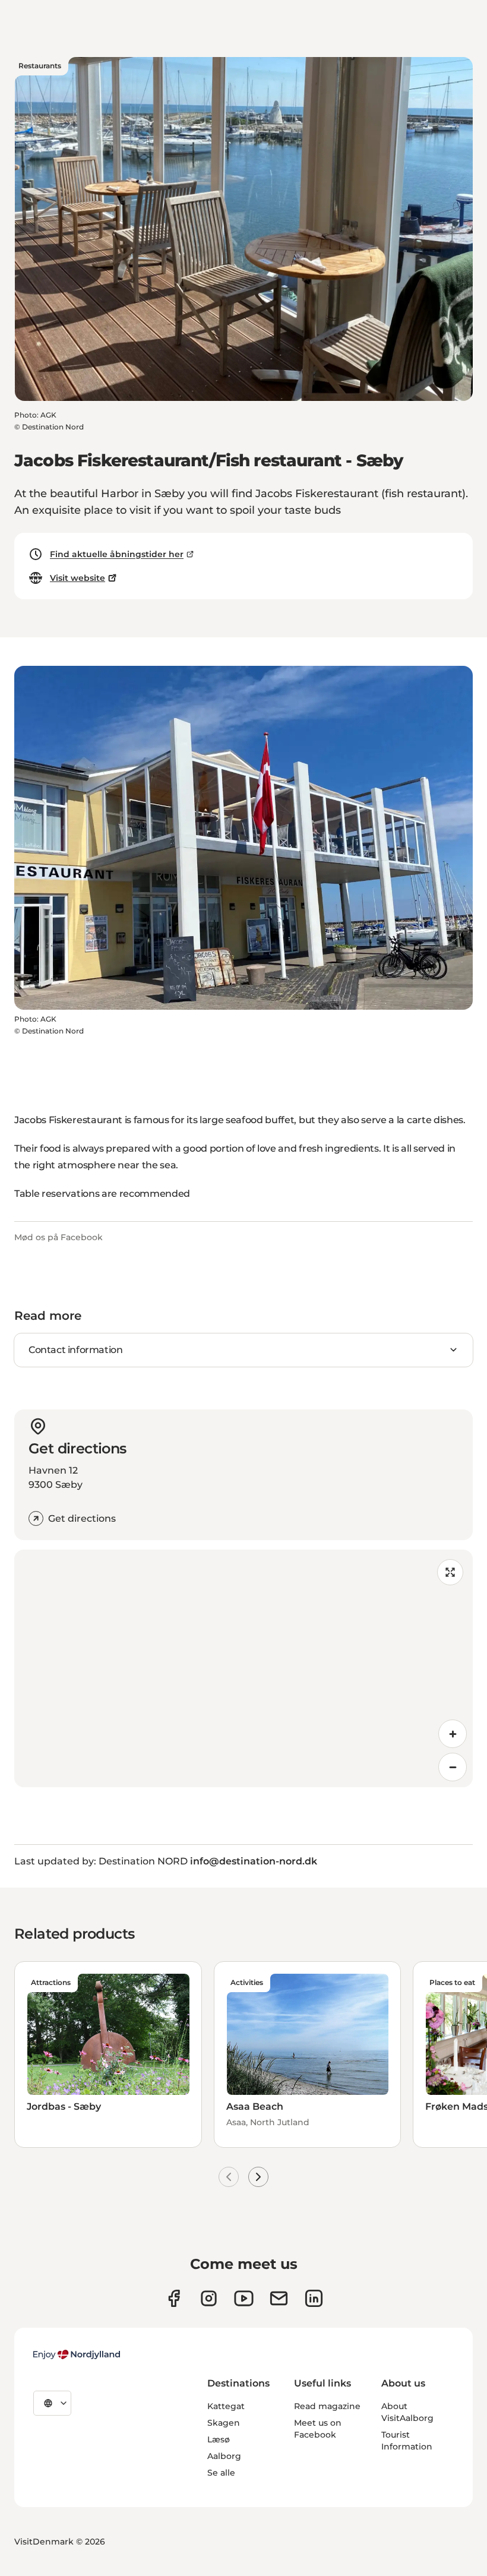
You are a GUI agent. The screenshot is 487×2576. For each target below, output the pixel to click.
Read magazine (327, 2406)
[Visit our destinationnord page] (314, 2298)
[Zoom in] (453, 1734)
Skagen (224, 2423)
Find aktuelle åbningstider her (117, 554)
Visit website (78, 578)
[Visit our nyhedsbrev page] (279, 2298)
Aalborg (224, 2456)
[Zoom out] (453, 1767)
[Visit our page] (209, 2298)
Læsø (219, 2439)
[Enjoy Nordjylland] (77, 2354)
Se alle (221, 2473)
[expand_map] (450, 1572)
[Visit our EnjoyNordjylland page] (244, 2298)
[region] (243, 1668)
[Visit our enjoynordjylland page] (174, 2298)
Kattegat (226, 2406)
